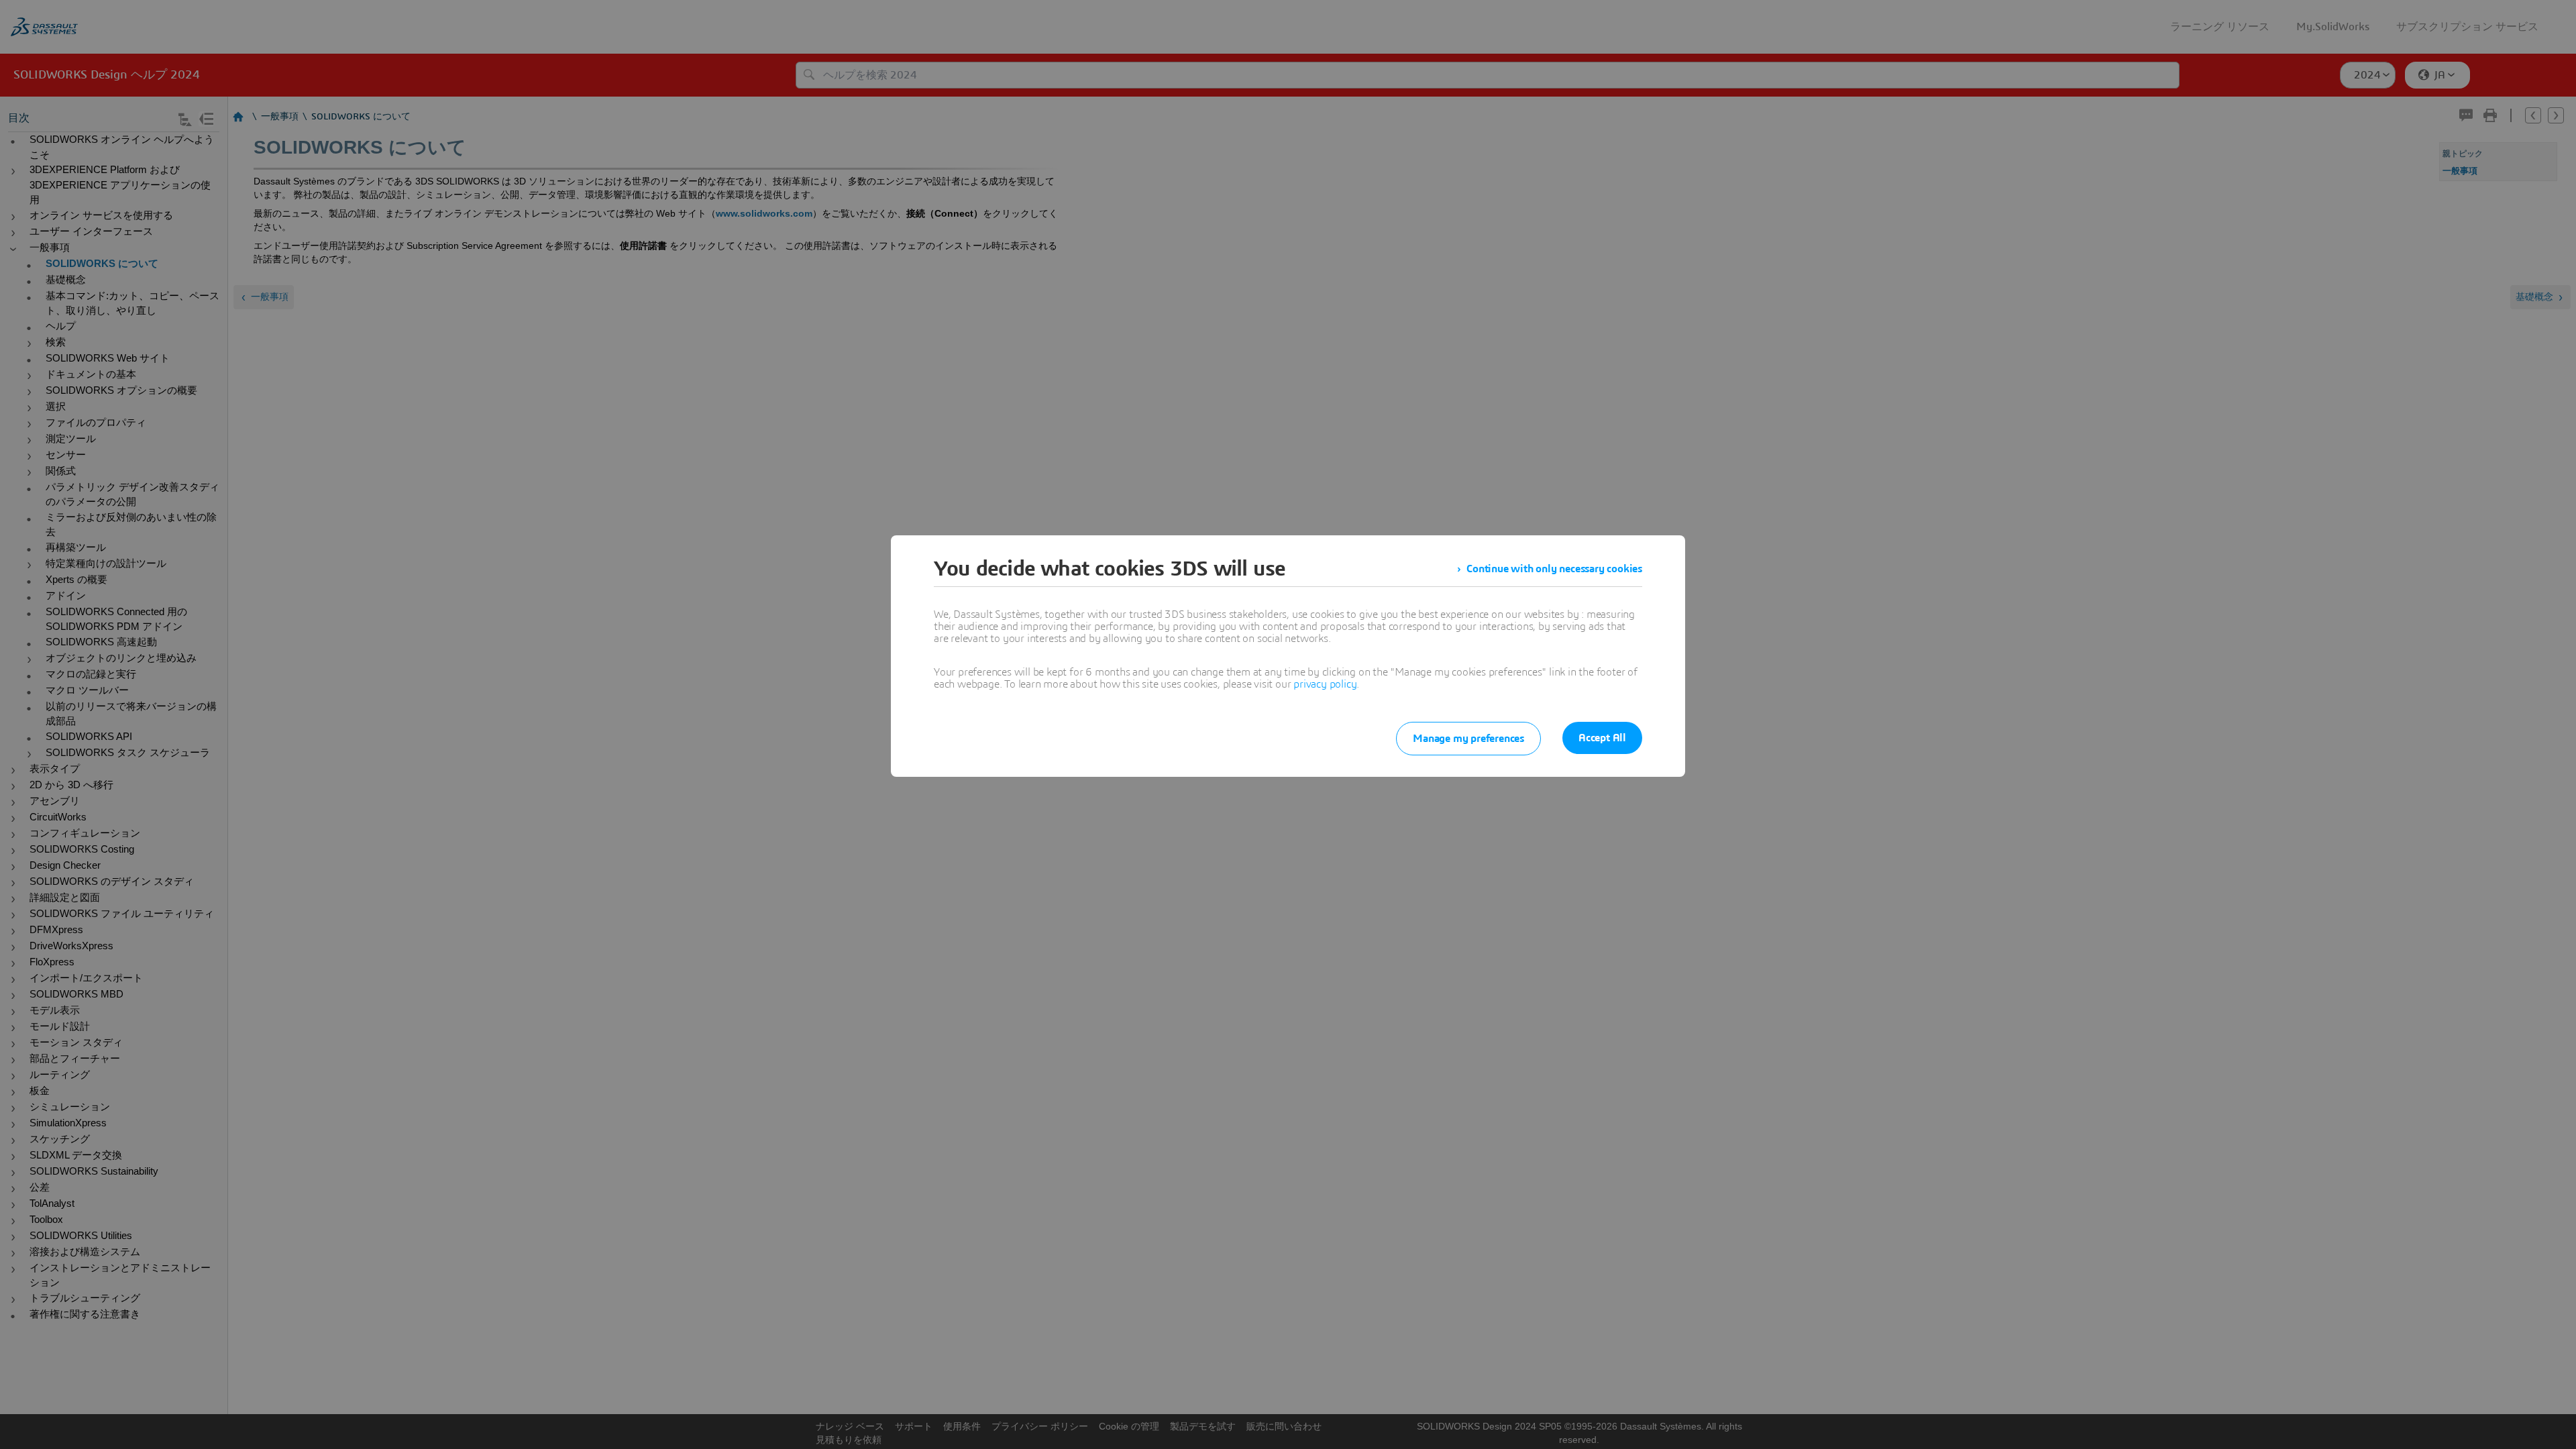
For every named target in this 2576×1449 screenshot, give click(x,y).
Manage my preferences (1468, 739)
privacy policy (1325, 684)
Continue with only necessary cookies (1554, 569)
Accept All (1602, 738)
